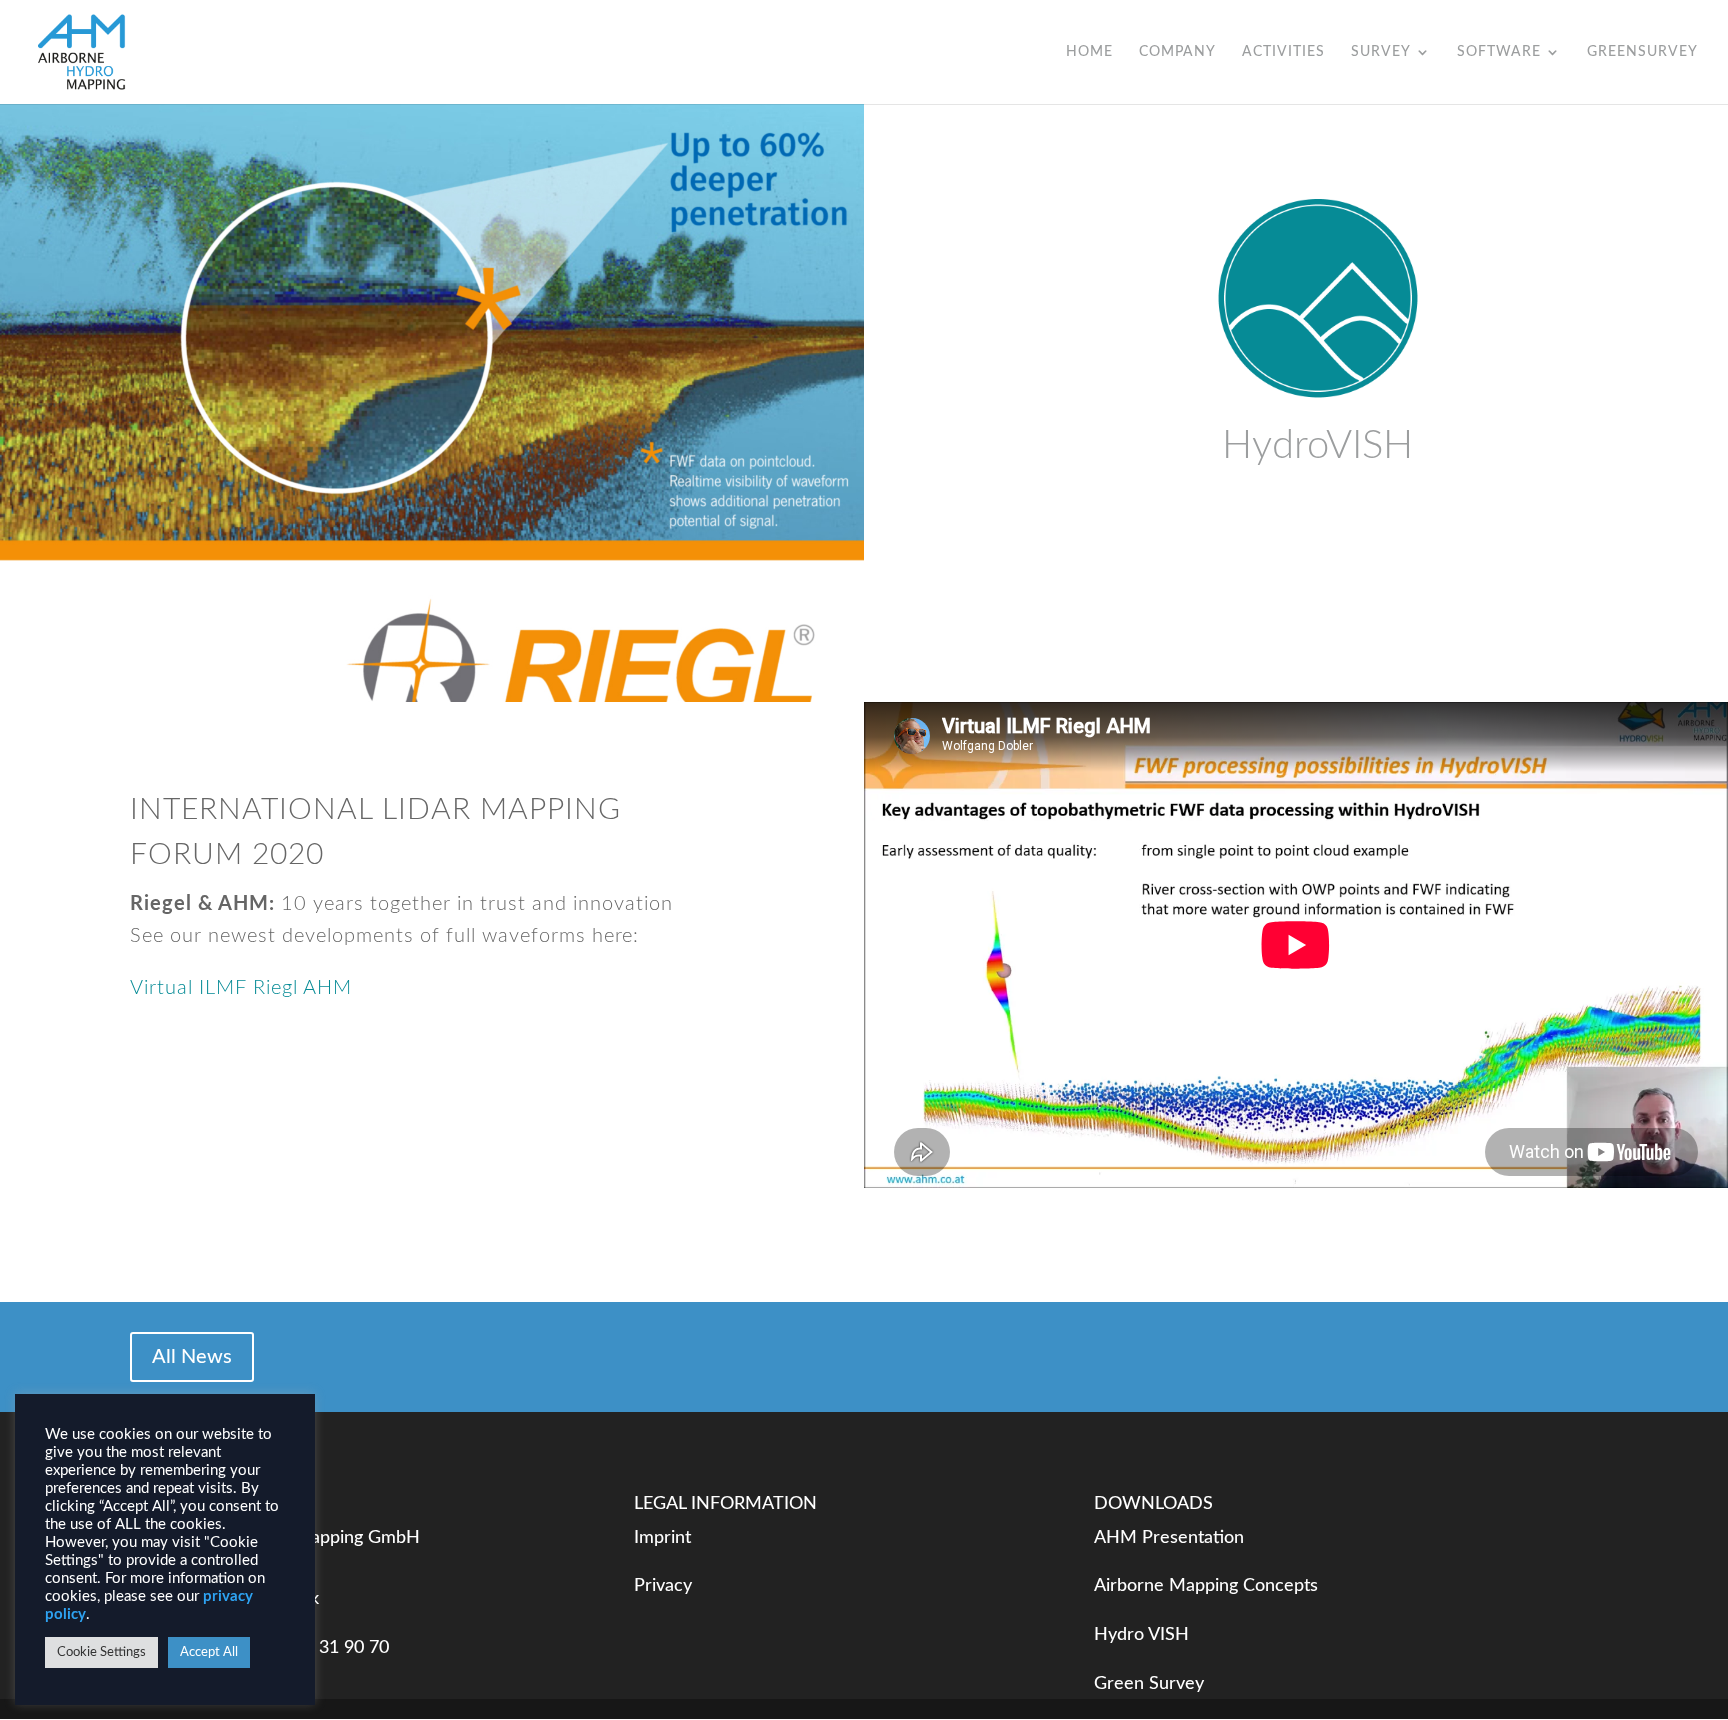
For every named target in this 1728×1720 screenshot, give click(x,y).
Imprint (662, 1538)
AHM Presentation (1169, 1538)
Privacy (663, 1586)
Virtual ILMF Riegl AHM (241, 988)
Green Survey (1149, 1684)
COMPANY (1177, 52)
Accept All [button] (209, 1652)
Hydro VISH (1141, 1635)
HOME (1089, 52)
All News (192, 1357)
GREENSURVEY (1642, 52)
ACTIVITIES (1283, 52)
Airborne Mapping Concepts (1206, 1586)
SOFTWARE (1499, 52)
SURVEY (1381, 52)
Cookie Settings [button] (101, 1652)
